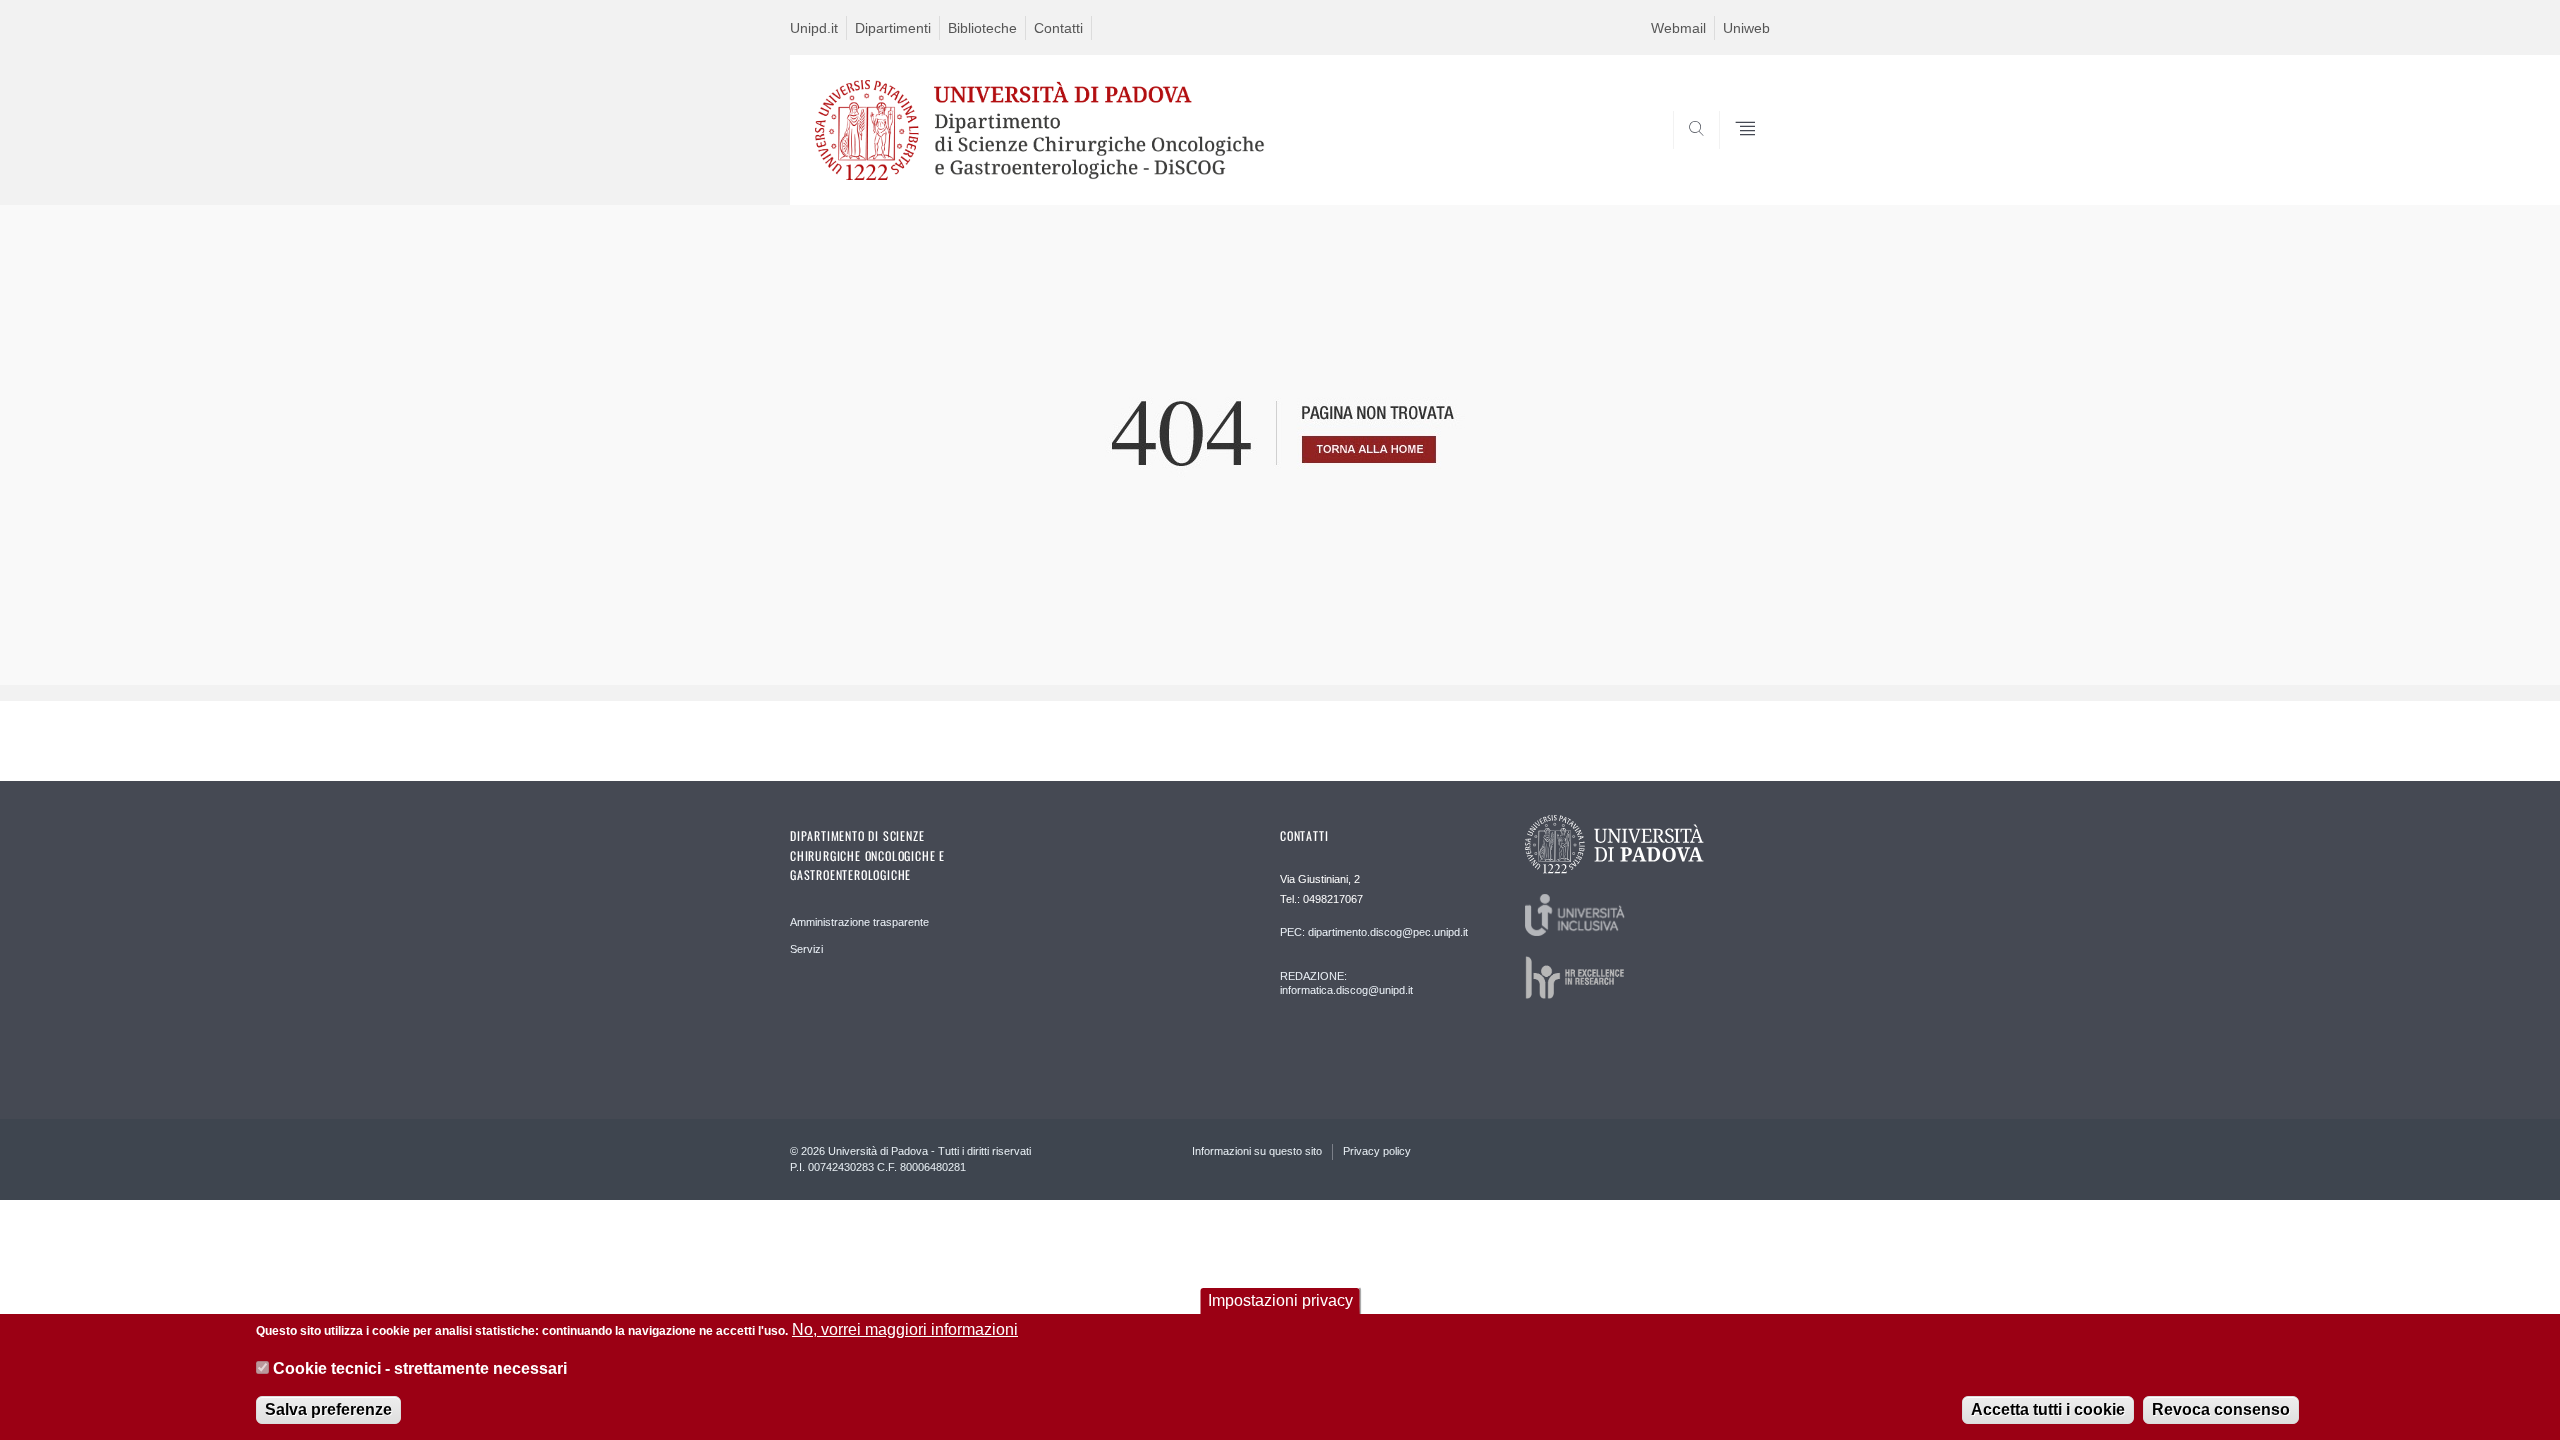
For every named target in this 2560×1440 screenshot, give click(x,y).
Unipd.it (814, 28)
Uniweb (1746, 28)
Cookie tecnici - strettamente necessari (420, 1368)
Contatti (1058, 28)
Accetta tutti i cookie (2048, 1409)
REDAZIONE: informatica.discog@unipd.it (1346, 983)
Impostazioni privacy (1280, 1300)
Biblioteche (982, 28)
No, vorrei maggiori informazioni (905, 1329)
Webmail (1678, 28)
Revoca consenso (2221, 1409)
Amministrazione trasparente (859, 922)
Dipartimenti (893, 28)
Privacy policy (1377, 1151)
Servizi (806, 949)
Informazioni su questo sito (1257, 1151)
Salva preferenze (328, 1409)
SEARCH (1734, 157)
